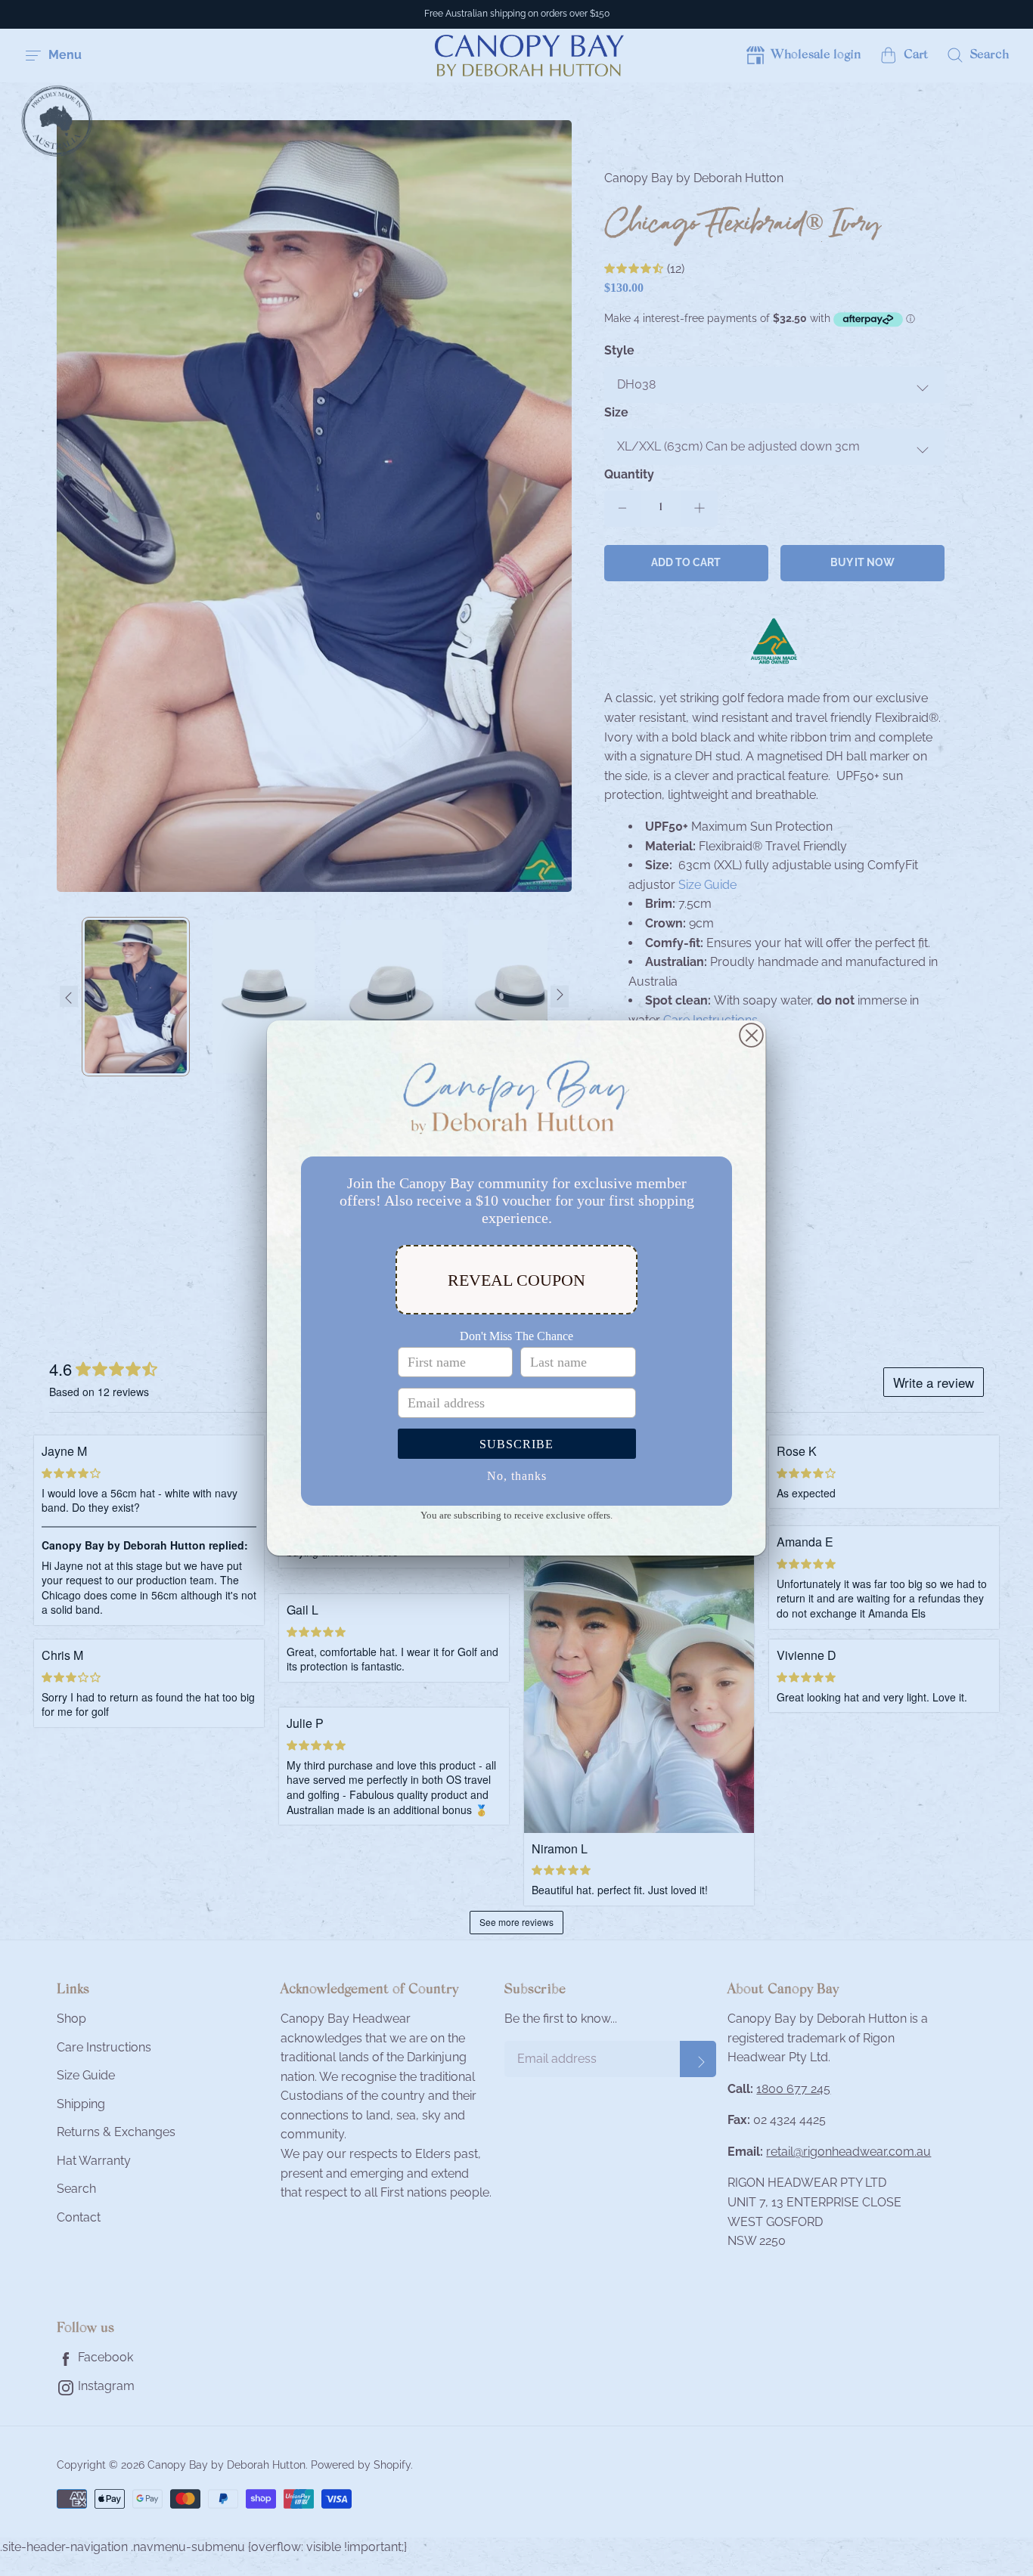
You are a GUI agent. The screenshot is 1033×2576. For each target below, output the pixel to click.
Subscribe (516, 1444)
